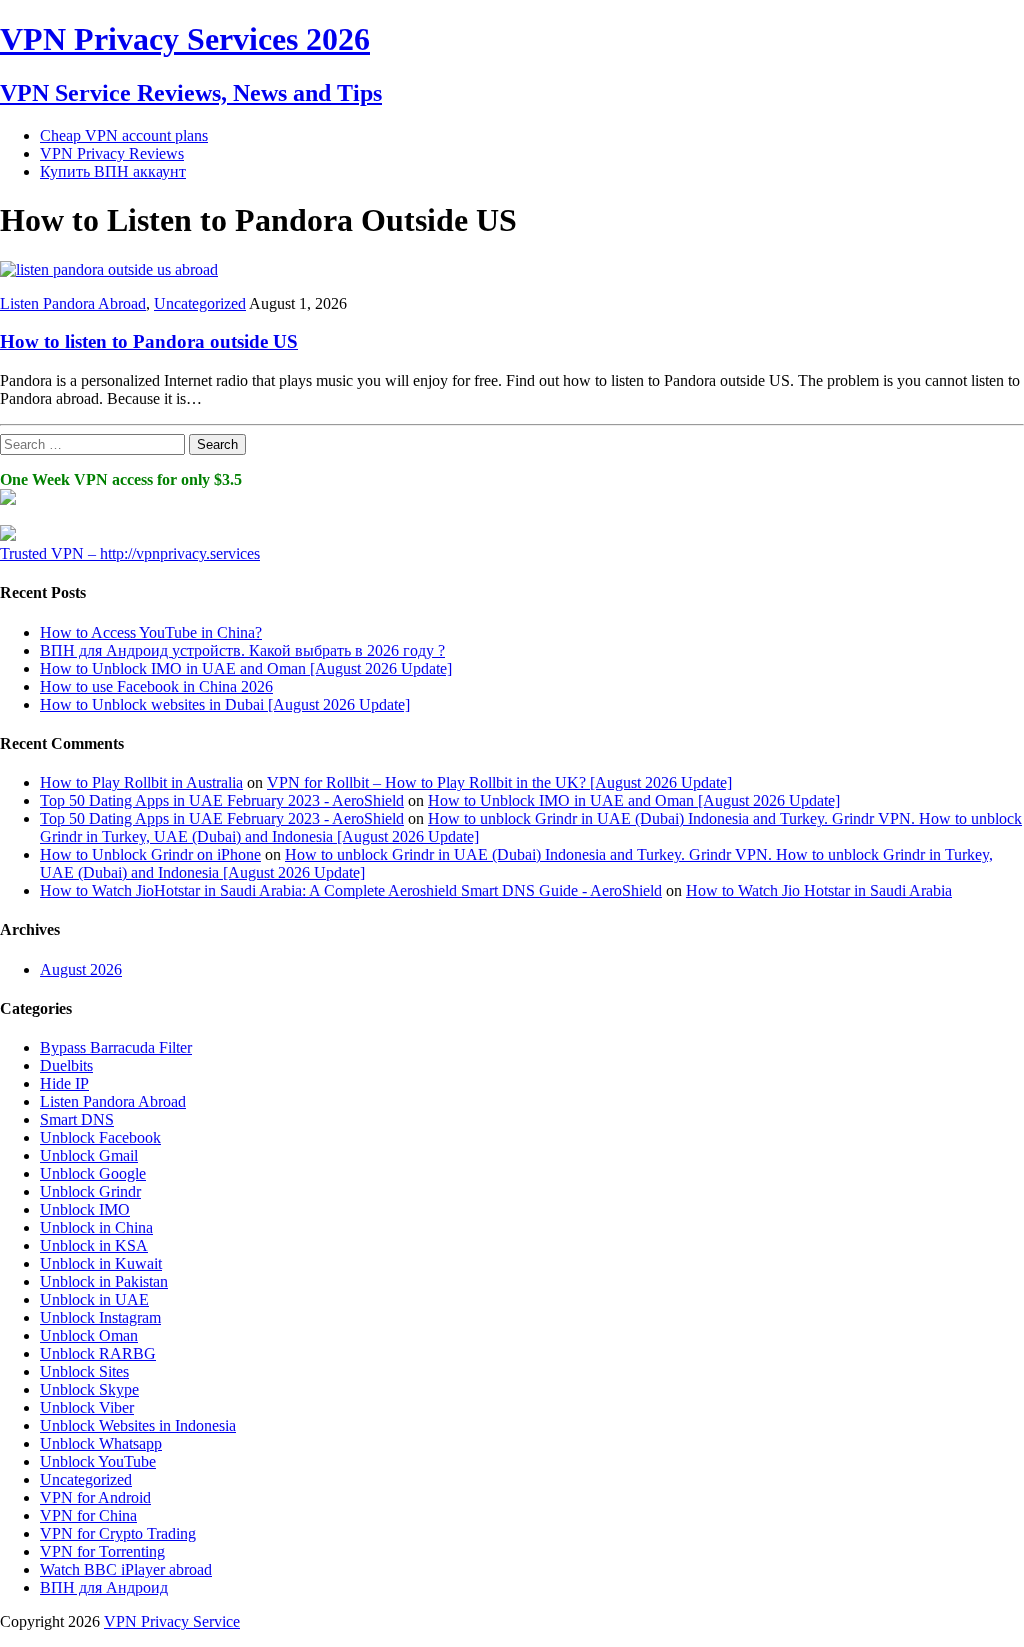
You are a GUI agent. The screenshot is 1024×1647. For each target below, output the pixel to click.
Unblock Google (93, 1173)
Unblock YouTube (98, 1461)
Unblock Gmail (89, 1155)
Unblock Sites (84, 1371)
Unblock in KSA (94, 1245)
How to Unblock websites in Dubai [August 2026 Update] (225, 704)
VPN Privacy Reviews (112, 153)
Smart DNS (77, 1119)
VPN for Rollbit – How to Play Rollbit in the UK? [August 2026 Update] (499, 782)
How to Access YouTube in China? (151, 632)
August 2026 (81, 969)
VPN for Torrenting (102, 1551)
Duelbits (66, 1065)
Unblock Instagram (100, 1317)
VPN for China (88, 1515)
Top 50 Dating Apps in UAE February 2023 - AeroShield (222, 800)
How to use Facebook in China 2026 (156, 686)
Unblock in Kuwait (101, 1263)
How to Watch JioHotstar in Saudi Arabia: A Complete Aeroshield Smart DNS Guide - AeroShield (351, 890)
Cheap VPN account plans (124, 135)
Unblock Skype (89, 1389)
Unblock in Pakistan (104, 1281)
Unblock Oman (89, 1335)
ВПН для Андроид (104, 1587)
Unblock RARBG (98, 1353)
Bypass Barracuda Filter (116, 1047)
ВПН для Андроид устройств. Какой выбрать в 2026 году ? (242, 650)
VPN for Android (95, 1497)
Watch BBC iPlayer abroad (126, 1569)
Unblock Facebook (100, 1137)
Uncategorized (200, 303)
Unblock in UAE (94, 1299)
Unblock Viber (87, 1407)
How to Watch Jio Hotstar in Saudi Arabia (819, 890)
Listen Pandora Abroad (73, 303)
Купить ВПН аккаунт (113, 171)
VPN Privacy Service (172, 1621)
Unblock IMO (85, 1209)
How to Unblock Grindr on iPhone (150, 854)
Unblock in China (96, 1227)
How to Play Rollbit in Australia (141, 782)
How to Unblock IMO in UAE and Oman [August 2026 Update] (246, 668)
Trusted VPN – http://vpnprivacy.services (130, 553)
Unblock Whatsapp (101, 1443)
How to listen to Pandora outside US (149, 341)
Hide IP (64, 1083)
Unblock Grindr (90, 1191)
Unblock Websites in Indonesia (138, 1425)
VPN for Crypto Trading (118, 1533)
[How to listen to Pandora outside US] (109, 269)
